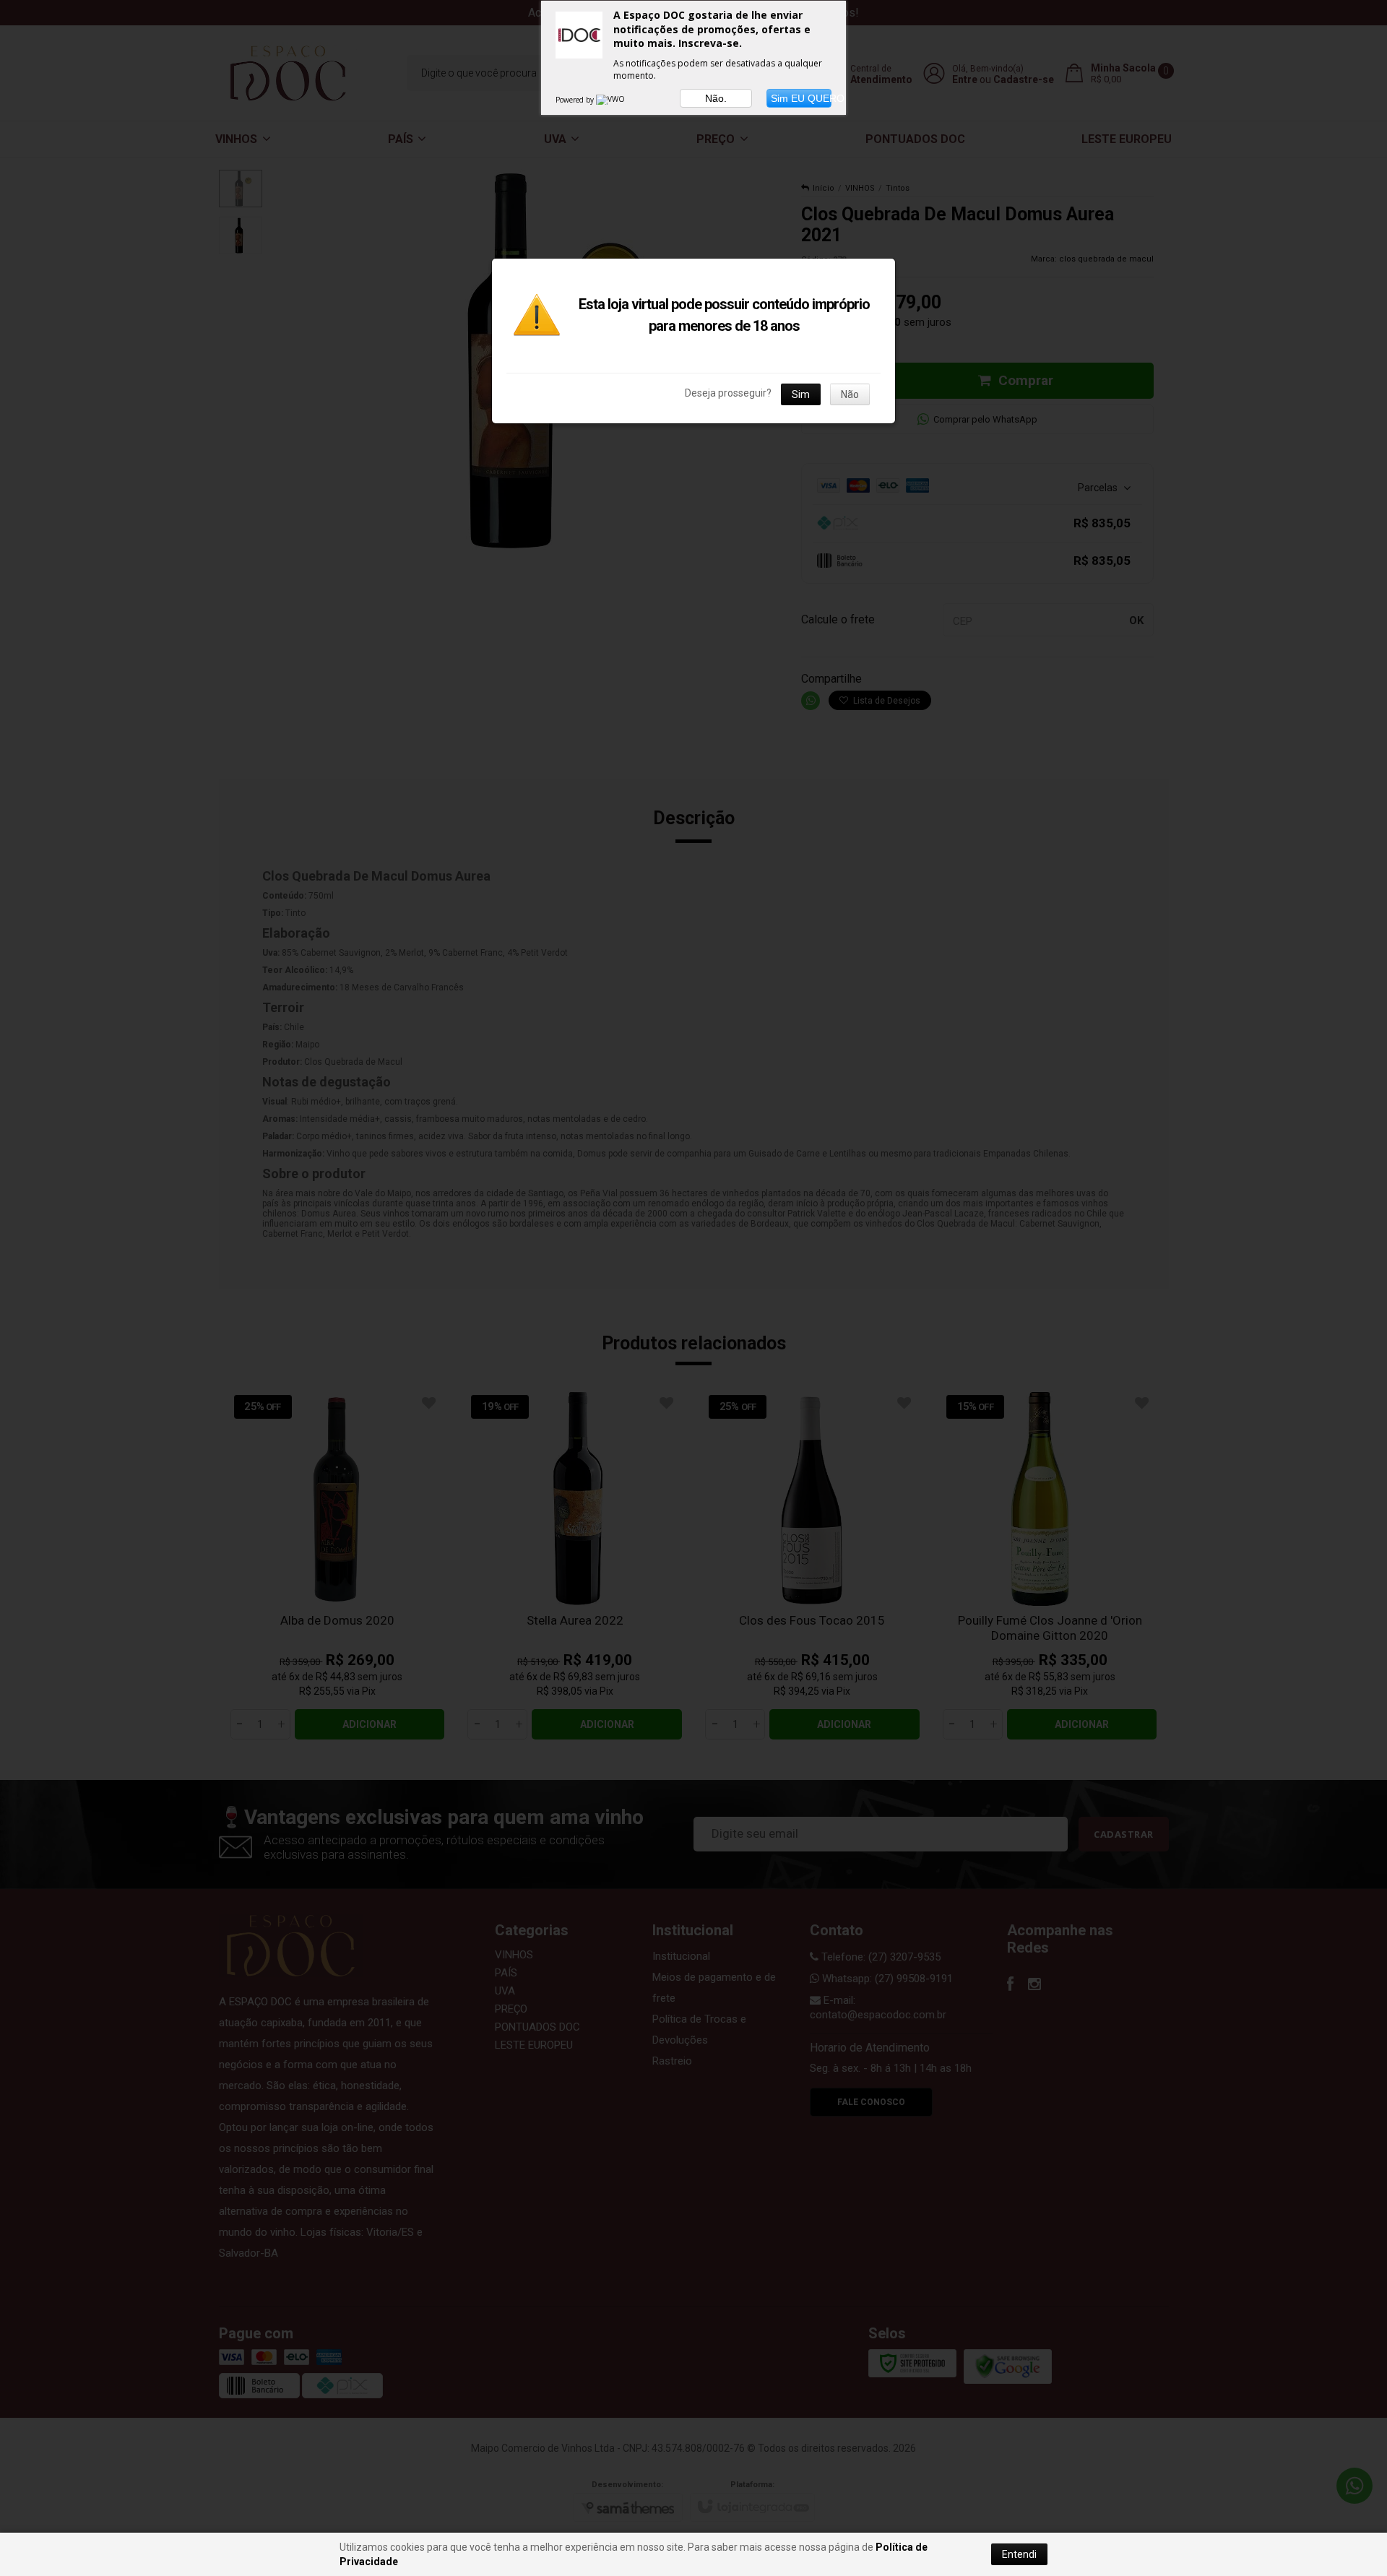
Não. (716, 98)
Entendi (1019, 2554)
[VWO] (611, 100)
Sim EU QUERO (801, 98)
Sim (801, 394)
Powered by (576, 100)
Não (850, 394)
